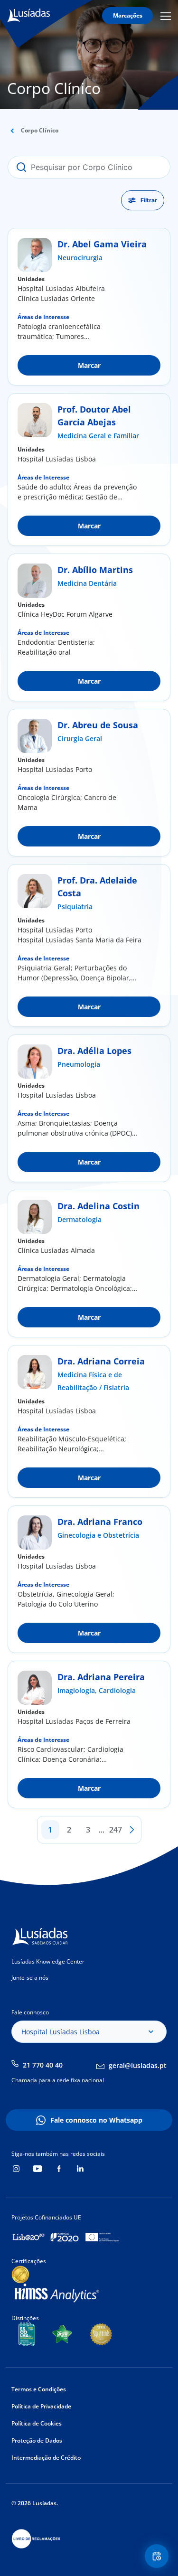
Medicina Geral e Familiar (98, 436)
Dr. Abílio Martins (95, 570)
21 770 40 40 (43, 2065)
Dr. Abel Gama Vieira (102, 244)
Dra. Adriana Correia (101, 1361)
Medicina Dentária (87, 583)
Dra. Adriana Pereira (101, 1677)
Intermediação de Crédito (46, 2458)
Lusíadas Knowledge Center (48, 1961)
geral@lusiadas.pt (138, 2065)
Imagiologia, (78, 1690)
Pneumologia (79, 1064)
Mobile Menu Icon (167, 16)
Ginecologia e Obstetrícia (98, 1535)
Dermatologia (80, 1219)
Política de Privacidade (41, 2406)
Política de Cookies (37, 2423)
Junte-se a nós (30, 1978)
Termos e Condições (39, 2389)
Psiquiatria (75, 907)
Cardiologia (117, 1690)
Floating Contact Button (158, 2556)
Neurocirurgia (80, 258)
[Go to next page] (132, 1830)
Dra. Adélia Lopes (94, 1051)
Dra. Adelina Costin (98, 1206)
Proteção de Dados (37, 2440)
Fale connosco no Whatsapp (96, 2120)
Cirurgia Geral (80, 738)
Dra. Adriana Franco (100, 1522)
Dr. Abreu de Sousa (98, 725)
